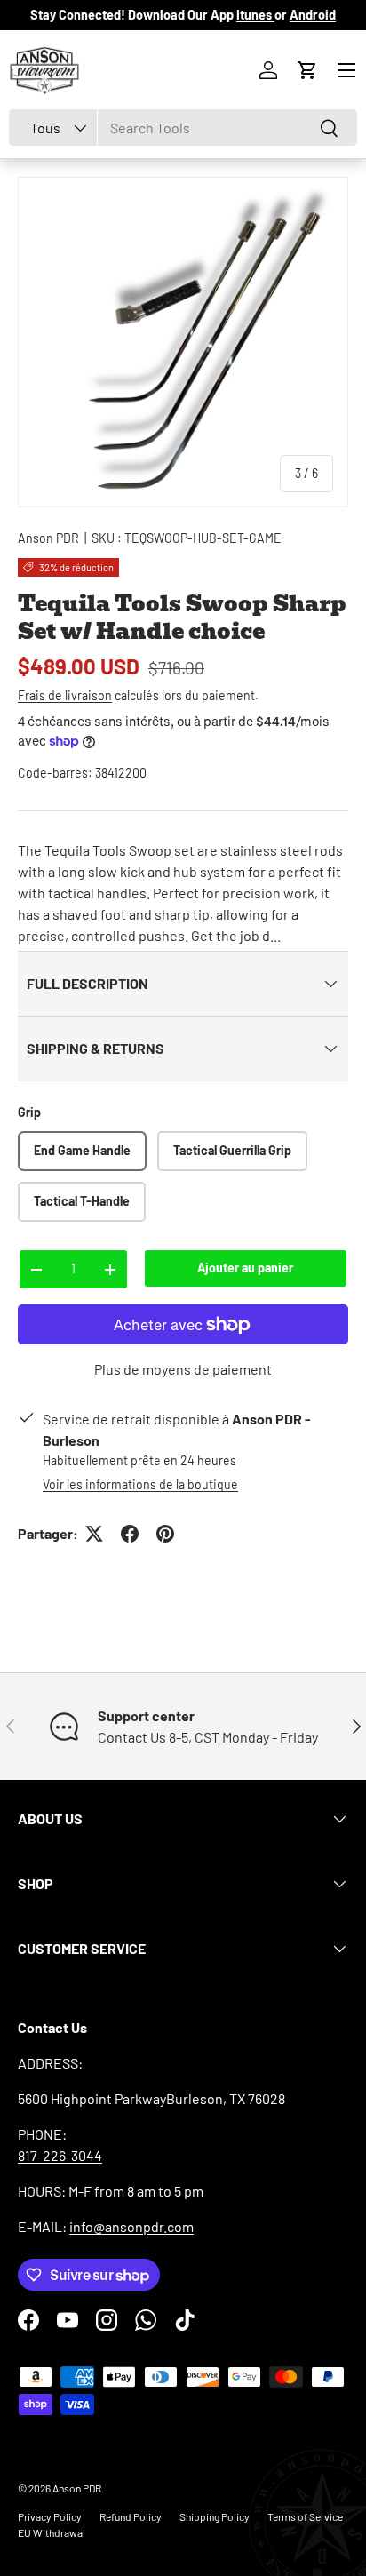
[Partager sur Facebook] (130, 1534)
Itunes (255, 15)
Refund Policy (131, 2516)
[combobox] (183, 128)
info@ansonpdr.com (131, 2226)
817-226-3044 (60, 2155)
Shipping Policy (215, 2516)
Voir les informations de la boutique (140, 1484)
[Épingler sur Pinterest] (165, 1534)
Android (313, 15)
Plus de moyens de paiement (183, 1369)
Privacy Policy (50, 2516)
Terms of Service (305, 2516)
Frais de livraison (65, 695)
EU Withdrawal (52, 2532)
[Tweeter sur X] (94, 1534)
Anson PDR (48, 538)
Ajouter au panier (245, 1268)
